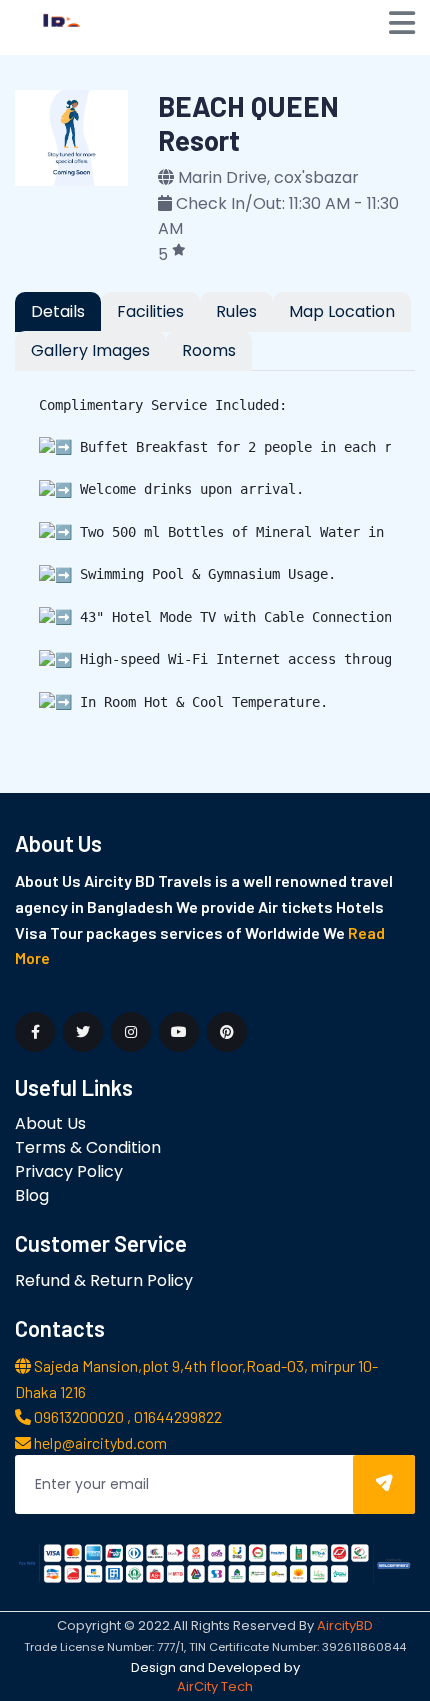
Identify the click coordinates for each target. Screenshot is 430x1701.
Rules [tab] (236, 311)
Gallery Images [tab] (90, 350)
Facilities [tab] (150, 311)
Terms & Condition (88, 1147)
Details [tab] (58, 311)
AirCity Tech (215, 1686)
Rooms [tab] (209, 350)
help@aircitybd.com (99, 1442)
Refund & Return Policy (104, 1280)
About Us (50, 1123)
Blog (32, 1195)
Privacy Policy (69, 1171)
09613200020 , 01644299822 (126, 1416)
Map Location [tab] (342, 311)
